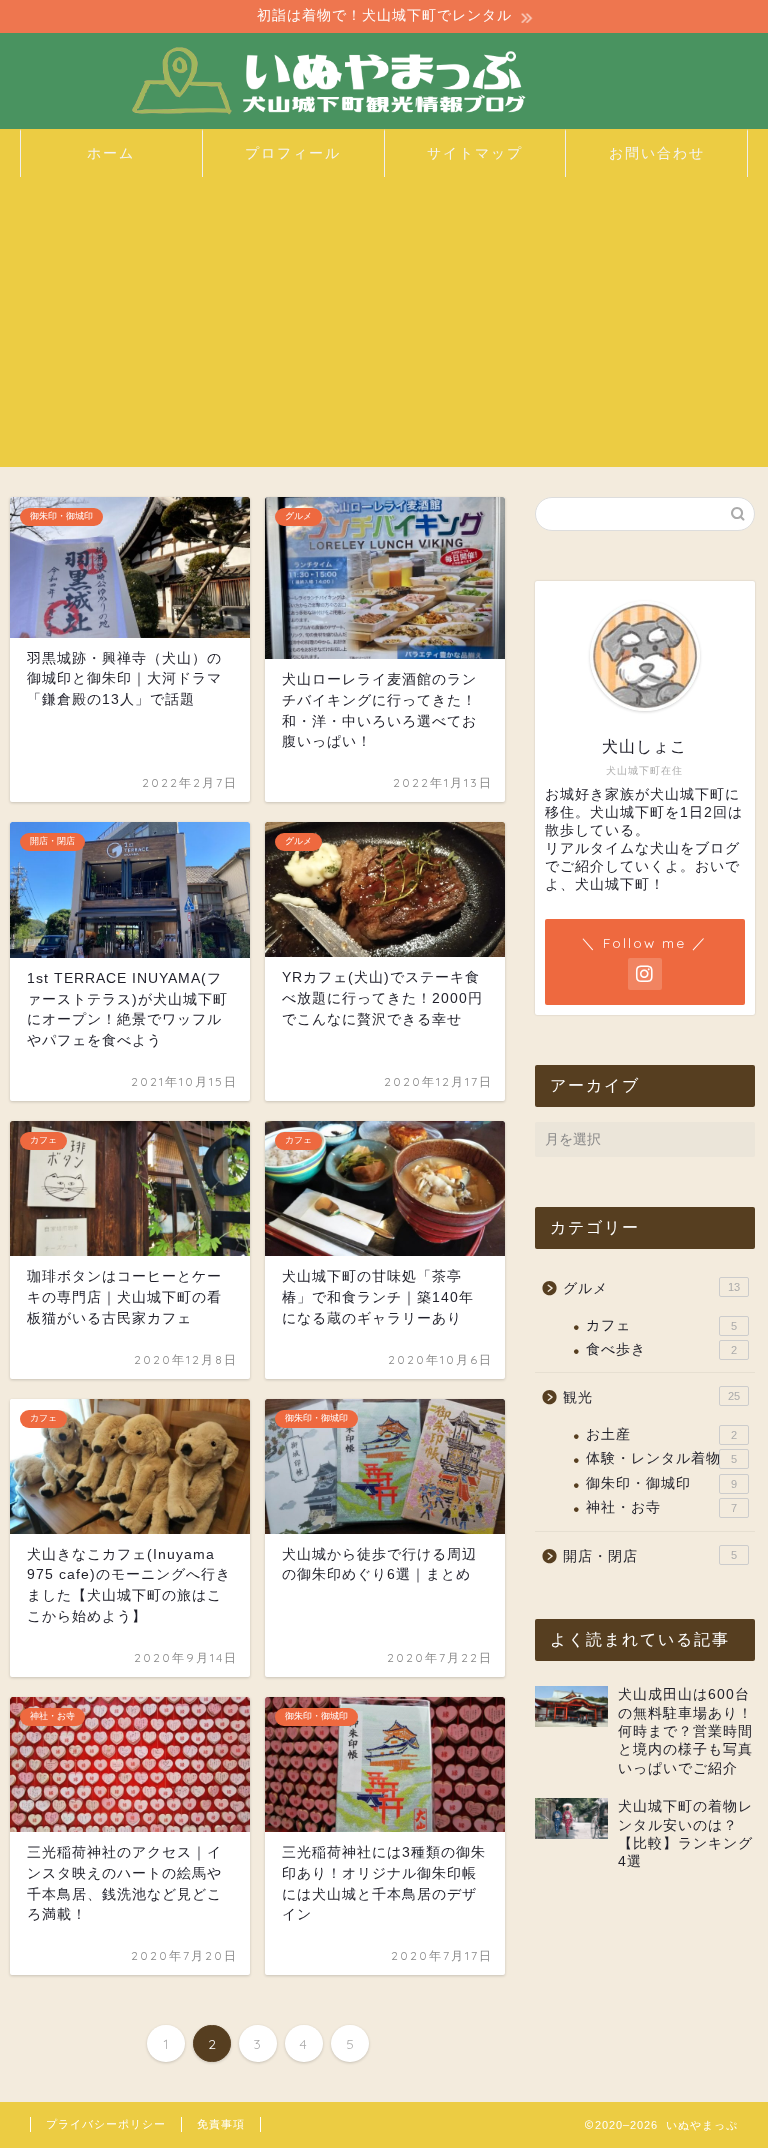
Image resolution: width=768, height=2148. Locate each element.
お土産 (661, 1434)
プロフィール (293, 153)
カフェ (661, 1325)
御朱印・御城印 (661, 1483)
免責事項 (221, 2124)
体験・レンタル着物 (661, 1458)
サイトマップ (475, 153)
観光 (651, 1397)
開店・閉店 (649, 1556)
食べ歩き (661, 1349)
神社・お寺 (661, 1507)
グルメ (651, 1288)
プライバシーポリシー (106, 2124)
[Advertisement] (384, 327)
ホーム (111, 153)
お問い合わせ (657, 153)
